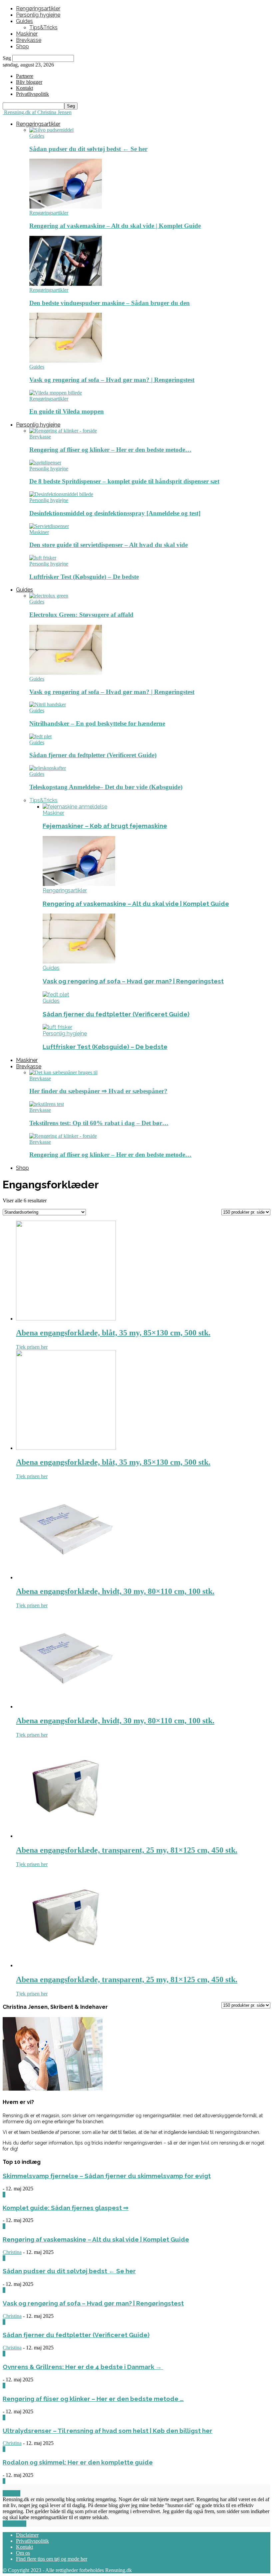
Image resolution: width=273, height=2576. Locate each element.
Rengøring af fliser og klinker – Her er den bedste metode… (110, 450)
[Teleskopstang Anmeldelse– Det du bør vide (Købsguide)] (48, 768)
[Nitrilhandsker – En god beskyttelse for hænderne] (48, 704)
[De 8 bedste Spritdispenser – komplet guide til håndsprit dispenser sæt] (45, 463)
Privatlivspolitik (32, 2541)
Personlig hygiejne (38, 15)
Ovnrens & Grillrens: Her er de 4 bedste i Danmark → (83, 2367)
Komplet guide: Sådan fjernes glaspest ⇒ (66, 2208)
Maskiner (27, 34)
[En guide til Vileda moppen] (56, 393)
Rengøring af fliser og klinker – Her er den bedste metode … (93, 2399)
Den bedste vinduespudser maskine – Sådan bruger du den (110, 303)
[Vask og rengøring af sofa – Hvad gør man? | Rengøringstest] (66, 361)
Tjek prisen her (32, 1347)
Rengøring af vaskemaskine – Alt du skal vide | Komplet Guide (115, 226)
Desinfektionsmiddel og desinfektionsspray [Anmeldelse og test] (115, 513)
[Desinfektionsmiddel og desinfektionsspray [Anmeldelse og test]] (61, 494)
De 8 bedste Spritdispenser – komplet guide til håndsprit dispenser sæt (124, 481)
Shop (22, 46)
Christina (12, 2252)
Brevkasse (29, 40)
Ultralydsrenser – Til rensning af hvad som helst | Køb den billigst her (108, 2431)
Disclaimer (27, 2535)
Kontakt (24, 88)
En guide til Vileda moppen (67, 411)
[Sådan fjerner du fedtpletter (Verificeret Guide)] (40, 736)
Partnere (25, 76)
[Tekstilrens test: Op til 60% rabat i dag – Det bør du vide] (47, 1104)
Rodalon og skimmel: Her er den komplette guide (78, 2462)
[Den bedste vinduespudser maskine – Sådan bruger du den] (66, 284)
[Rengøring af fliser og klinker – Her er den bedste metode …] (63, 431)
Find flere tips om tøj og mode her (52, 2559)
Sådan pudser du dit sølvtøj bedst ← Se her (88, 149)
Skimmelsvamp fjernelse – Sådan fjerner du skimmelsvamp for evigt (107, 2176)
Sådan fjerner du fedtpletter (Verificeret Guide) (93, 755)
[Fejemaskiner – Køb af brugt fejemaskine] (75, 807)
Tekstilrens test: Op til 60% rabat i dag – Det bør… (99, 1123)
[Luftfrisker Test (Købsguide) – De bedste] (43, 558)
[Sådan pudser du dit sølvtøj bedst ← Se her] (51, 130)
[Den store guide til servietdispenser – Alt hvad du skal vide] (49, 526)
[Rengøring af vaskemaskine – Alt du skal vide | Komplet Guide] (66, 207)
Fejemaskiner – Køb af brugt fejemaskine (105, 826)
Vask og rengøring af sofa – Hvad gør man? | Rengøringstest (112, 380)
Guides (24, 21)
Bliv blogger (29, 82)
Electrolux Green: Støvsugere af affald (81, 615)
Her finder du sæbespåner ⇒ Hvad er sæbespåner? (98, 1091)
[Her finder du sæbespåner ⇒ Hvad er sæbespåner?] (63, 1072)
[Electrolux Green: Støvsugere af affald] (49, 596)
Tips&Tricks (43, 27)
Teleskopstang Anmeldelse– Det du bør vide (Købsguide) (106, 787)
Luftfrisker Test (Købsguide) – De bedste (84, 577)
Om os (23, 2553)
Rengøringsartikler (38, 8)
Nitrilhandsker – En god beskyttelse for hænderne (97, 723)
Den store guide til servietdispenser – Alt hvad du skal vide (109, 545)
